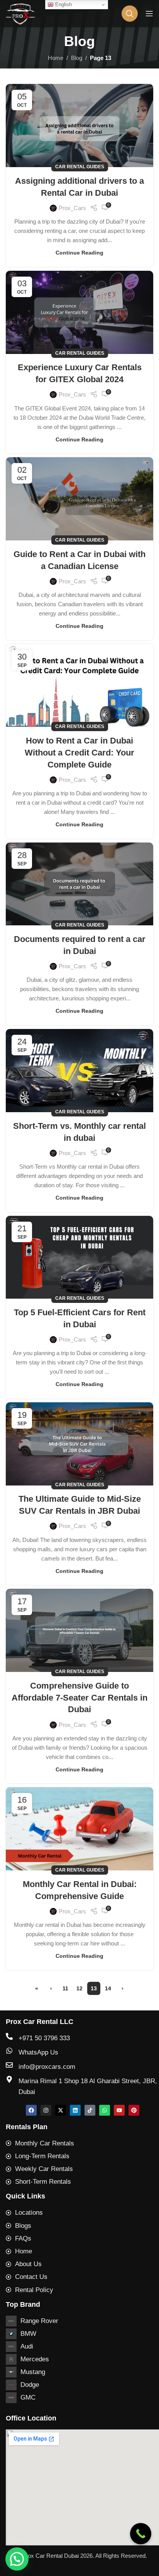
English (63, 4)
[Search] (130, 14)
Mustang (33, 2372)
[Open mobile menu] (149, 14)
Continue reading (79, 253)
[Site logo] (21, 13)
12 (79, 1988)
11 (65, 1988)
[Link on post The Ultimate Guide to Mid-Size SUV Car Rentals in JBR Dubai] (79, 1444)
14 (108, 1988)
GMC (28, 2397)
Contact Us (31, 2277)
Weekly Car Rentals (44, 2169)
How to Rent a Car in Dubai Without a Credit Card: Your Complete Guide (79, 753)
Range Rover (39, 2321)
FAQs (23, 2238)
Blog (77, 58)
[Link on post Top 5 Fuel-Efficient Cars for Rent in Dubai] (79, 1257)
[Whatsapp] (105, 2110)
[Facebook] (31, 2110)
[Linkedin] (75, 2110)
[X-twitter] (61, 2110)
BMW (28, 2334)
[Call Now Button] (141, 2534)
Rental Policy (34, 2290)
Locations (29, 2213)
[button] (17, 2559)
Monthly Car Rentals (45, 2143)
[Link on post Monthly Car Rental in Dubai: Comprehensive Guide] (79, 1829)
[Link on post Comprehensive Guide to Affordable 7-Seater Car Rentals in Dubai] (79, 1630)
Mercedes (35, 2359)
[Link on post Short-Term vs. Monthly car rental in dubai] (79, 1071)
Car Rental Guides (80, 167)
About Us (28, 2264)
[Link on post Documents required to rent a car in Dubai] (79, 884)
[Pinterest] (134, 2110)
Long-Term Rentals (42, 2156)
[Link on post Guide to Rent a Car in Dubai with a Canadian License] (79, 499)
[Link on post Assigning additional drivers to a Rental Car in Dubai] (79, 126)
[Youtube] (119, 2110)
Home (56, 58)
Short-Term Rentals (43, 2182)
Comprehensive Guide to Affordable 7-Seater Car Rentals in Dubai (79, 1698)
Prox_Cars (72, 208)
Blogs (23, 2226)
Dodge (30, 2385)
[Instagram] (46, 2110)
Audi (27, 2346)
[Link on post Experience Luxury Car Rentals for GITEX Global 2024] (79, 312)
